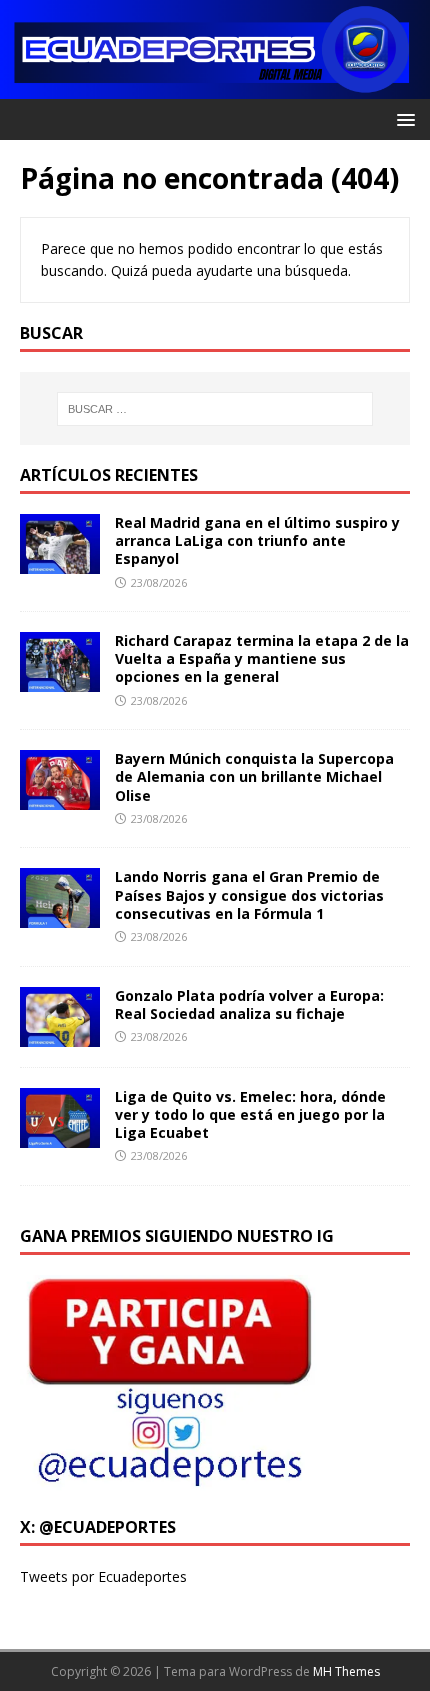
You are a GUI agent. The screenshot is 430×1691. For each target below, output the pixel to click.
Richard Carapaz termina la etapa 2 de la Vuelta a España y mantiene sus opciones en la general (262, 658)
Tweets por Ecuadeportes (103, 1576)
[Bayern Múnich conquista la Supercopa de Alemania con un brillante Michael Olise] (60, 798)
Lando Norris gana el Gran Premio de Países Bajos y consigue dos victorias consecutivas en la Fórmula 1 (249, 894)
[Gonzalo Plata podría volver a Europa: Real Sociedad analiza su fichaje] (60, 1034)
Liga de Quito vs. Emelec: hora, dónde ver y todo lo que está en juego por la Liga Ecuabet (250, 1114)
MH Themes (346, 1671)
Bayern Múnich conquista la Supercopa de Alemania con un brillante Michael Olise (254, 776)
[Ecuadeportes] (215, 87)
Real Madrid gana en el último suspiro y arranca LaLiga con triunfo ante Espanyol (257, 540)
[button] (402, 118)
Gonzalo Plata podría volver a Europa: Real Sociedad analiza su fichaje (249, 1004)
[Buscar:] (215, 409)
